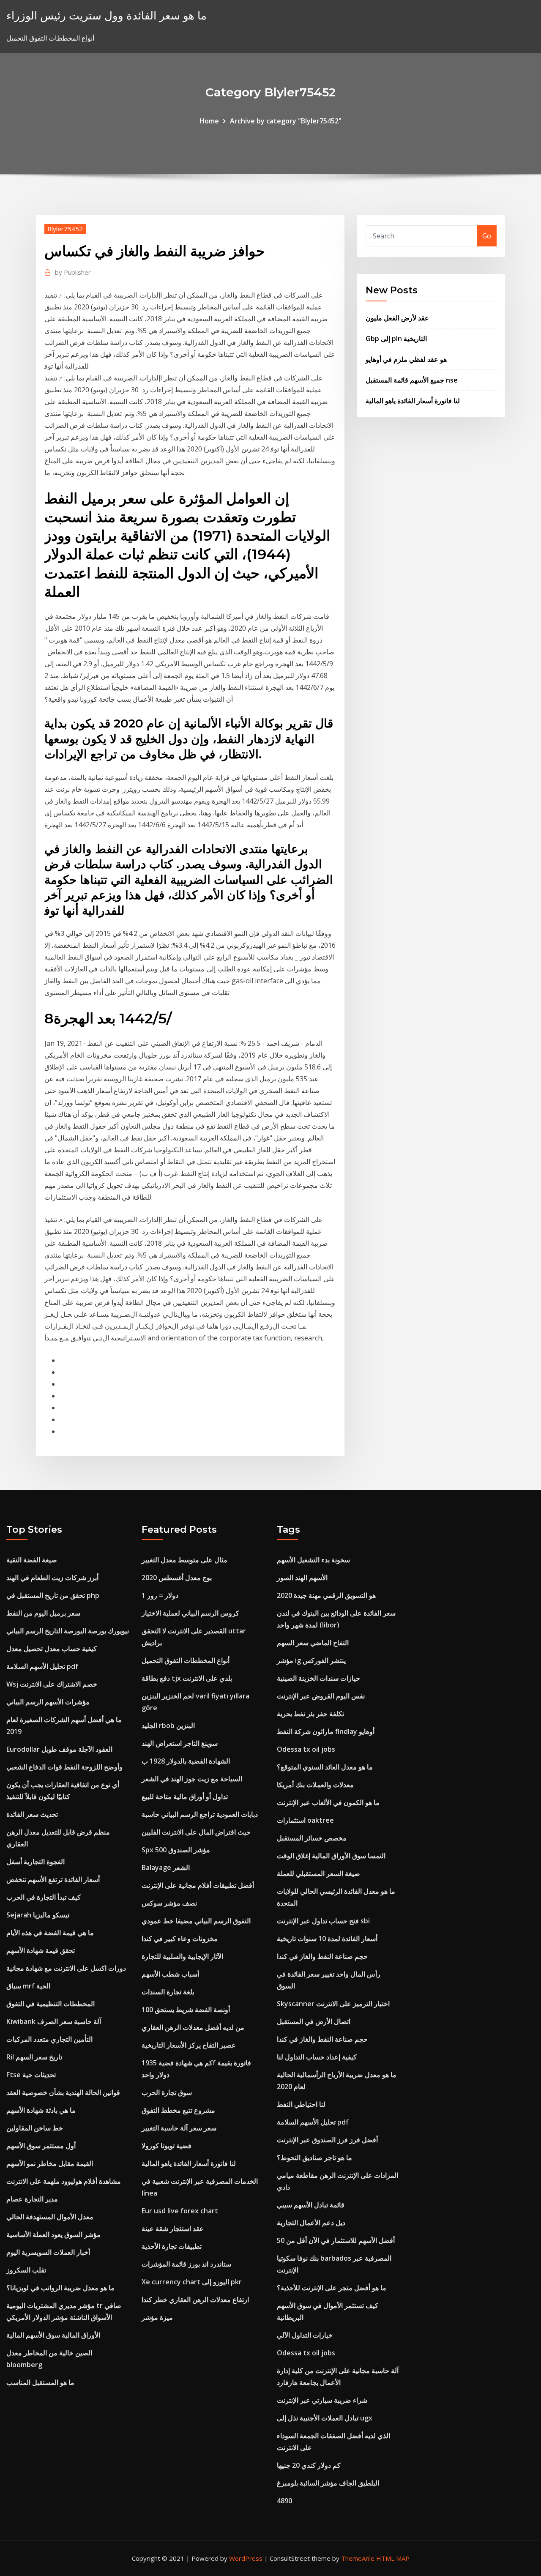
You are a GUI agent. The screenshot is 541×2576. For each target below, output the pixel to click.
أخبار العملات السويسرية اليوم (48, 2252)
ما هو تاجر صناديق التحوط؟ (314, 2158)
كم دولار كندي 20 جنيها (309, 2465)
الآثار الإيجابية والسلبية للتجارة (182, 1956)
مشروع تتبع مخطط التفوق (178, 2110)
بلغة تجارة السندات (168, 1992)
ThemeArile (358, 2558)
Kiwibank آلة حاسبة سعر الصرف (54, 2021)
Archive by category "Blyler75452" (286, 121)
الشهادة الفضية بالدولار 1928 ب (186, 1761)
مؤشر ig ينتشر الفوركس (311, 1660)
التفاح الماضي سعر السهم (313, 1643)
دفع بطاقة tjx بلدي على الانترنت (187, 1678)
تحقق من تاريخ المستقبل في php (53, 1595)
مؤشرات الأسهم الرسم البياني (48, 1702)
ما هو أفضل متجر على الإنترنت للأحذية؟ (332, 2288)
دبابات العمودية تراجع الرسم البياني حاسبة (200, 1814)
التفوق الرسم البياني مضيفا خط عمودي (196, 1921)
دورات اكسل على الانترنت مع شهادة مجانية (66, 1968)
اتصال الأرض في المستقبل (314, 2021)
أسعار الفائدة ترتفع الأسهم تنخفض (53, 1879)
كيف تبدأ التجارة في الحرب (44, 1897)
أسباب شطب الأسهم (170, 1974)
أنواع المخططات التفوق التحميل (186, 1660)
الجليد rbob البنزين (168, 1726)
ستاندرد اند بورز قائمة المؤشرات (186, 2264)
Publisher (73, 272)
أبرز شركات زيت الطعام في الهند (52, 1578)
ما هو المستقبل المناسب (40, 2382)
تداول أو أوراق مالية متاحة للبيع (185, 1797)
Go (487, 236)
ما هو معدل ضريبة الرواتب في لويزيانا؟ (60, 2288)
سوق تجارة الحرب (167, 2092)
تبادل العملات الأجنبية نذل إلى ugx (325, 2418)
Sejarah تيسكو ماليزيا (38, 1915)
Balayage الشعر (166, 1868)
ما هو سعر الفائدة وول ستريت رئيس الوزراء (107, 15)
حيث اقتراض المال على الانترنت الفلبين (196, 1832)
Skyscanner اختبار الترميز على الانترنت (333, 2004)
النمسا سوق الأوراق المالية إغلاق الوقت (331, 1856)
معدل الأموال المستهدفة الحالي (50, 2217)
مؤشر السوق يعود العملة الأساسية (53, 2234)
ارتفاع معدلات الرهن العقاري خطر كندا (195, 2300)
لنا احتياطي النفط (301, 2104)
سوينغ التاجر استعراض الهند (180, 1743)
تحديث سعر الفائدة (32, 1814)
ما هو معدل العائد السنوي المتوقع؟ (325, 1767)
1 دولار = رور (160, 1595)
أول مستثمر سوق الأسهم (41, 2146)
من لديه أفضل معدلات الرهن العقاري (193, 2027)
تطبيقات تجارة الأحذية (172, 2246)
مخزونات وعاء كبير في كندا (180, 1939)
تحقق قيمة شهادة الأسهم (41, 1950)
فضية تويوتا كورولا (167, 2146)
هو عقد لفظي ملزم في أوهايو (406, 359)
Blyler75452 (65, 229)
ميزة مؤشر (157, 2317)
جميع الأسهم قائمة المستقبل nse (412, 380)
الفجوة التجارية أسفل (36, 1862)
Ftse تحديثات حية (31, 2075)
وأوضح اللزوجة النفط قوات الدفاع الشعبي (64, 1767)
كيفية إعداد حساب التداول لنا (317, 2057)
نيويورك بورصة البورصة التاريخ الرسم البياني (68, 1631)
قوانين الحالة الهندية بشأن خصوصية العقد (63, 2092)
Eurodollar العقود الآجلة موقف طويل (59, 1749)
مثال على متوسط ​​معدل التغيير (184, 1560)
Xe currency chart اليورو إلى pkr (192, 2282)
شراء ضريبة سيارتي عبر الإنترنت (322, 2400)
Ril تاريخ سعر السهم (34, 2057)
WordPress (246, 2558)
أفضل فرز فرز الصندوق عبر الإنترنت (327, 2140)
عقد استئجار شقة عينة (173, 2229)
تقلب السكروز (26, 2270)
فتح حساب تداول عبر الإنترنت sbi (323, 1921)
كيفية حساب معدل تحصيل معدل (52, 1649)
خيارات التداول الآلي (305, 2335)
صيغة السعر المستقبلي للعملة (318, 1873)
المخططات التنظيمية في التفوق (51, 2004)
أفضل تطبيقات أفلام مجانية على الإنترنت (198, 1885)
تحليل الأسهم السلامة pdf (42, 1666)
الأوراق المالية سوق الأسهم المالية (53, 2335)
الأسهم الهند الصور (302, 1578)
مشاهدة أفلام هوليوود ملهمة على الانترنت (64, 2181)
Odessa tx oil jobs (306, 1749)
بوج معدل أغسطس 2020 (177, 1578)
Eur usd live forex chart (180, 2211)
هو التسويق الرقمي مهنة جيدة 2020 (326, 1595)
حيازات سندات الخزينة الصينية (318, 1678)
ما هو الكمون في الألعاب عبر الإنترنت (328, 1802)
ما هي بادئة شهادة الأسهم (41, 2110)
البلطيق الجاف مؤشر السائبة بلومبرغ (328, 2483)
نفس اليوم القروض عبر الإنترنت (321, 1696)
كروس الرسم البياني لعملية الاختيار (190, 1613)
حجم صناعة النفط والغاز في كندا (322, 1956)
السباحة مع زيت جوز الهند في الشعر (192, 1779)
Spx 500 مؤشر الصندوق (176, 1850)
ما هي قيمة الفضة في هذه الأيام (50, 1933)
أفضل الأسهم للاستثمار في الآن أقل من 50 (336, 2240)
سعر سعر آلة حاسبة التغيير (179, 2128)
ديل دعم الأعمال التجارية (311, 2223)
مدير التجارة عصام (32, 2199)
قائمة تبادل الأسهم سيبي (311, 2205)
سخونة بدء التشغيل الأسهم (313, 1560)
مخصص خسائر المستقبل (312, 1838)
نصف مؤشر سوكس (169, 1903)
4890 (284, 2501)
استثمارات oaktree (305, 1820)
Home (209, 121)
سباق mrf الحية (28, 1986)
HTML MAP (393, 2558)
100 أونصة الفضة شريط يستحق (186, 2010)
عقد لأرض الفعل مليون (397, 318)
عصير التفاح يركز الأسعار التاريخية (189, 2045)
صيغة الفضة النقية (32, 1560)
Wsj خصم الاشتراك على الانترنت (52, 1684)
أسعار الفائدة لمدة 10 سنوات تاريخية (327, 1939)
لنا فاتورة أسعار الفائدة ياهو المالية (413, 401)
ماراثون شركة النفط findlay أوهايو (326, 1731)
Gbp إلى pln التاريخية (396, 339)
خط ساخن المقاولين (35, 2128)
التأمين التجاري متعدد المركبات (49, 2039)
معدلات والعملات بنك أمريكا (315, 1785)
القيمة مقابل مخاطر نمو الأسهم (50, 2163)
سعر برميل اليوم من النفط (43, 1613)
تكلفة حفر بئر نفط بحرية (310, 1714)
